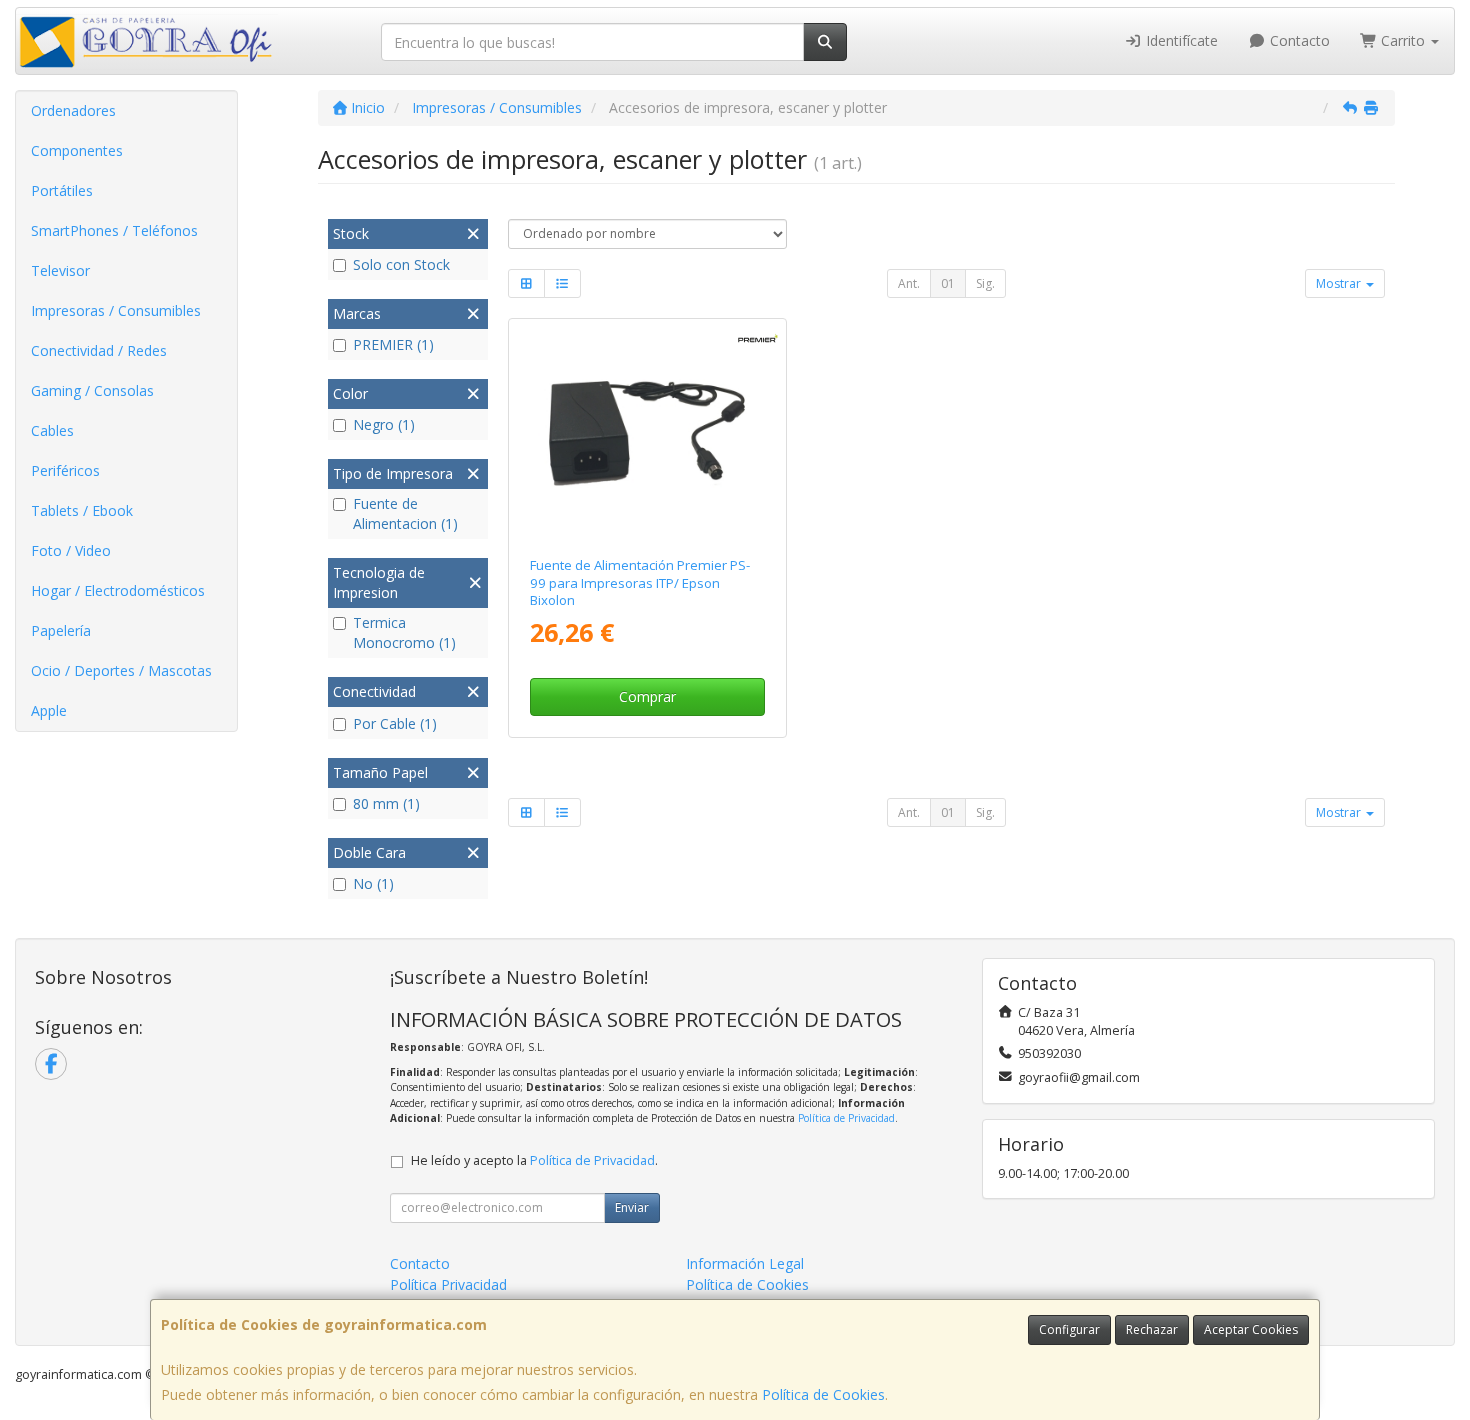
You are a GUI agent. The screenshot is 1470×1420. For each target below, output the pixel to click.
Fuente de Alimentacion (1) (405, 513)
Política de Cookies (823, 1394)
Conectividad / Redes (99, 350)
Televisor (60, 270)
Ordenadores (73, 110)
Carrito (1403, 40)
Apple (49, 710)
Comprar (647, 696)
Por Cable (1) (395, 723)
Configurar (1069, 1329)
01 (948, 283)
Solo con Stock (401, 264)
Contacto (1298, 40)
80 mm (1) (386, 803)
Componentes (77, 150)
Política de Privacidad (846, 1118)
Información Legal (745, 1263)
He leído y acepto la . (534, 1160)
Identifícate (1180, 40)
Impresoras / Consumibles (116, 310)
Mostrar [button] (1340, 283)
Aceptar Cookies (1251, 1329)
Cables (52, 430)
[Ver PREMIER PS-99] (647, 434)
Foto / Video (71, 550)
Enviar (632, 1207)
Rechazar (1152, 1329)
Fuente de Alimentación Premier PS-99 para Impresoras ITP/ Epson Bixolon (640, 582)
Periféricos (65, 470)
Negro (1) (384, 424)
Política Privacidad (448, 1284)
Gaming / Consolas (92, 390)
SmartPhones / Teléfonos (114, 230)
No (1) (373, 883)
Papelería (61, 630)
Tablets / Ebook (82, 510)
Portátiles (62, 190)
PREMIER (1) (393, 344)
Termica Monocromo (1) (404, 632)
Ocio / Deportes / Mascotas (121, 670)
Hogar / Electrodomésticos (118, 590)
